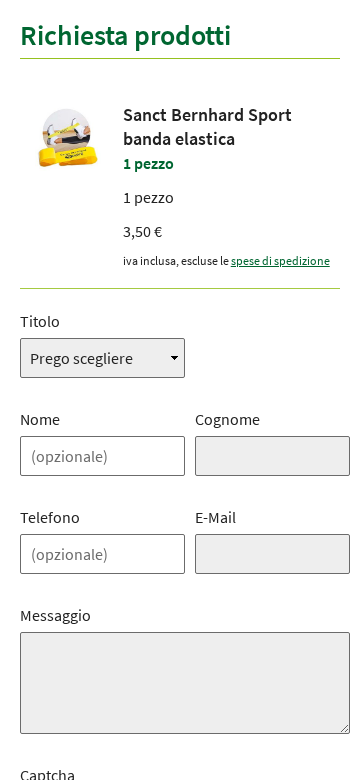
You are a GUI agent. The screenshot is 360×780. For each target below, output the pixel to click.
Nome (40, 419)
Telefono (50, 517)
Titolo (40, 321)
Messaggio (55, 615)
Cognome (227, 419)
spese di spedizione (280, 260)
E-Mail (215, 517)
